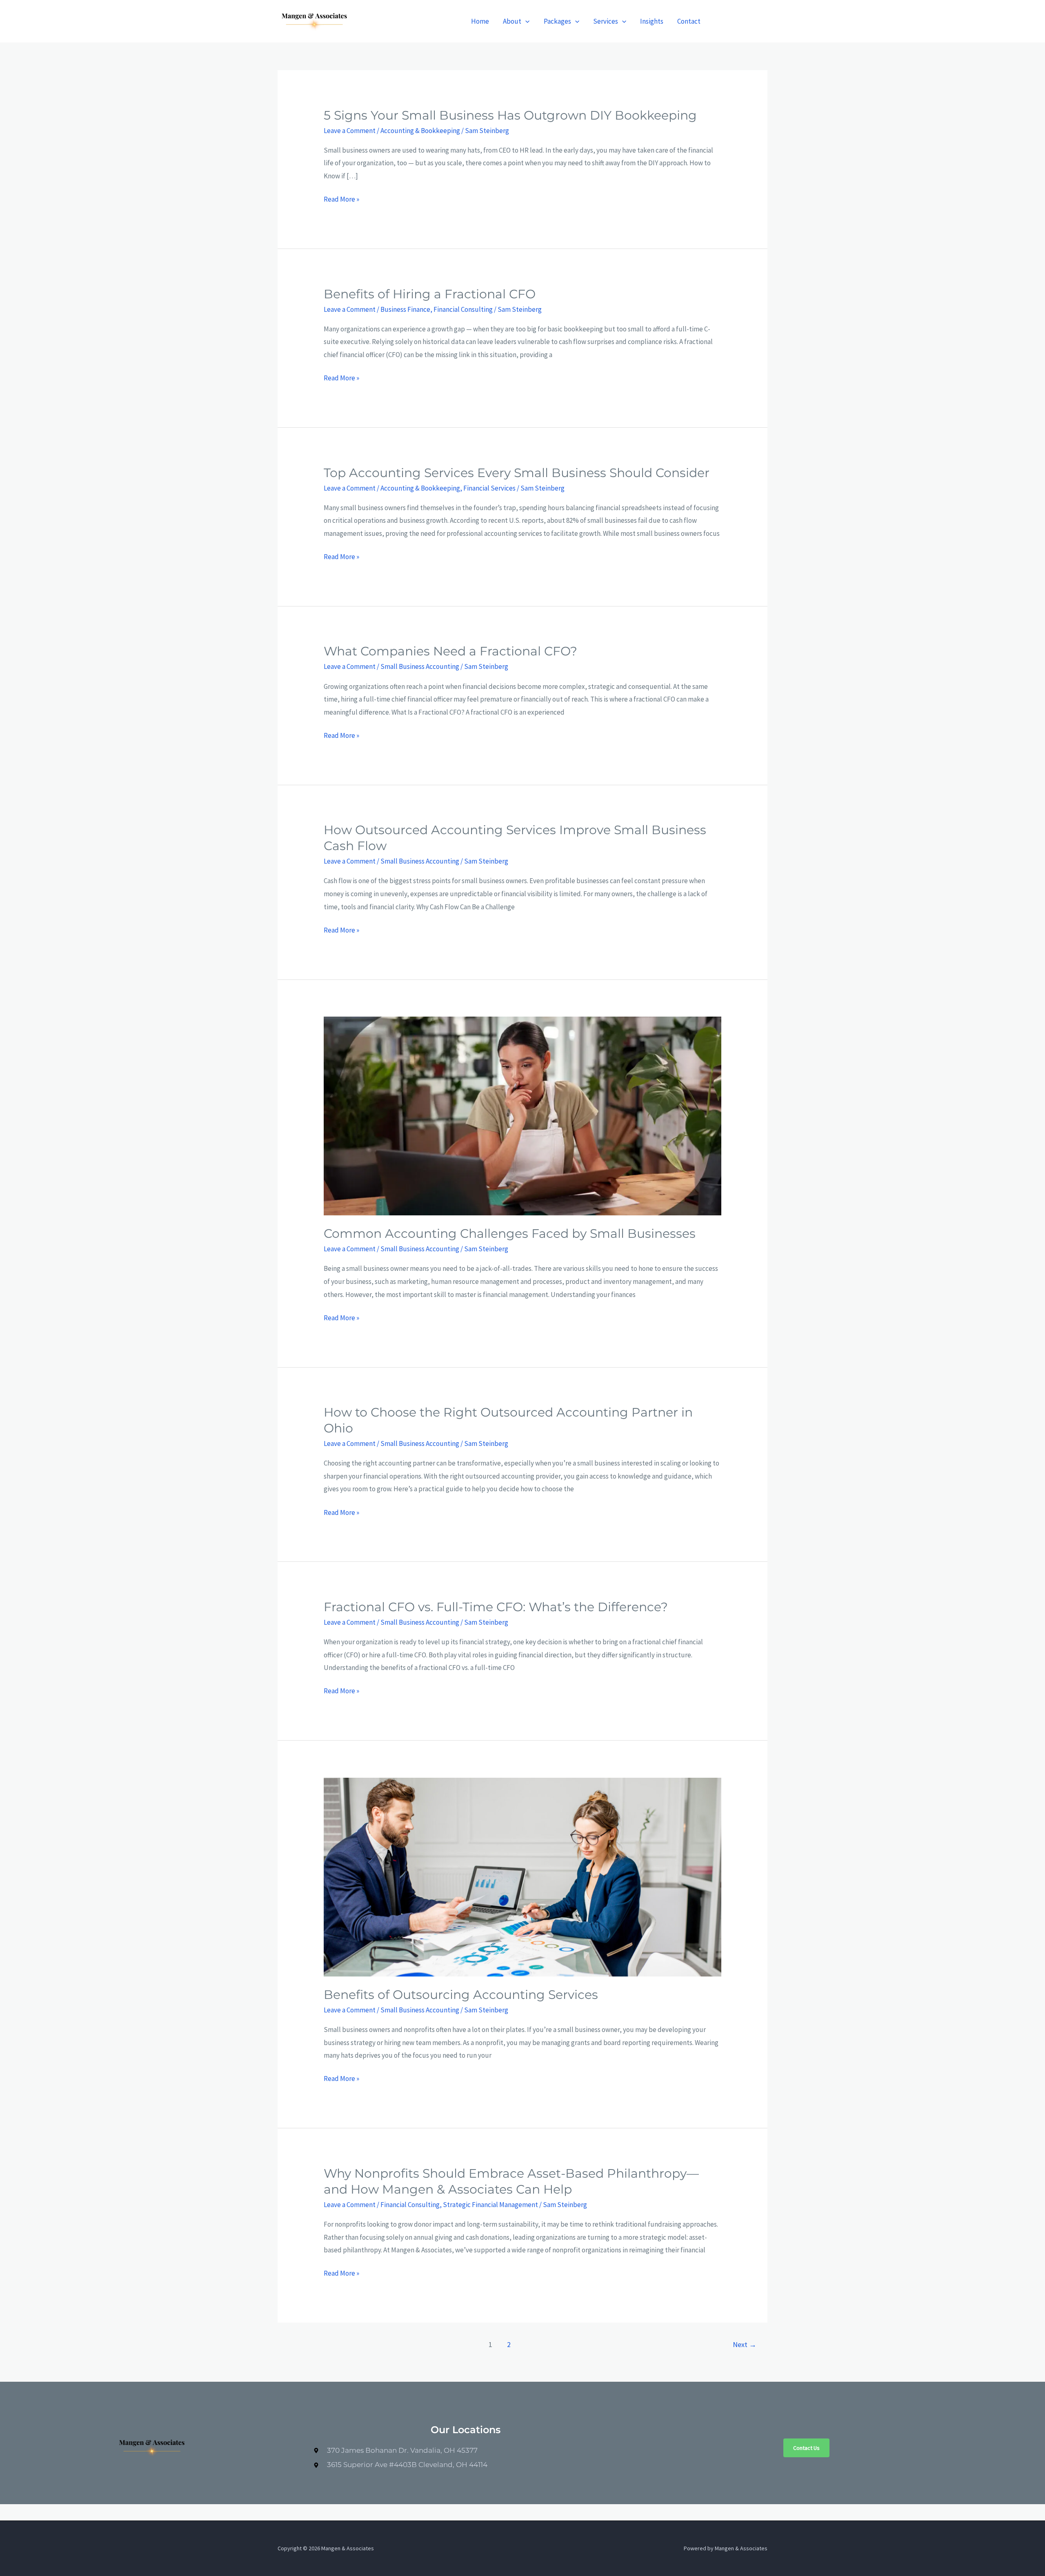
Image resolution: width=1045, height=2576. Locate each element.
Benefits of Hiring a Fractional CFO (430, 294)
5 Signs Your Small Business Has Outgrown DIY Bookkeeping (510, 115)
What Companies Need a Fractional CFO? (450, 651)
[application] (525, 21)
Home (480, 21)
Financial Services (489, 488)
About (512, 21)
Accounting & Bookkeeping (420, 131)
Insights (652, 21)
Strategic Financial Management (490, 2205)
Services (606, 21)
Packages (557, 21)
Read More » (341, 200)
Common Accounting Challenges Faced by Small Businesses (510, 1234)
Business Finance (405, 309)
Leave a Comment (350, 131)
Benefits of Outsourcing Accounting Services (461, 1995)
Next (745, 2344)
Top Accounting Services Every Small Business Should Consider (517, 473)
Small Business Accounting (420, 666)
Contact (689, 21)
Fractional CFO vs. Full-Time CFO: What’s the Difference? (496, 1607)
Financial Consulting (463, 309)
